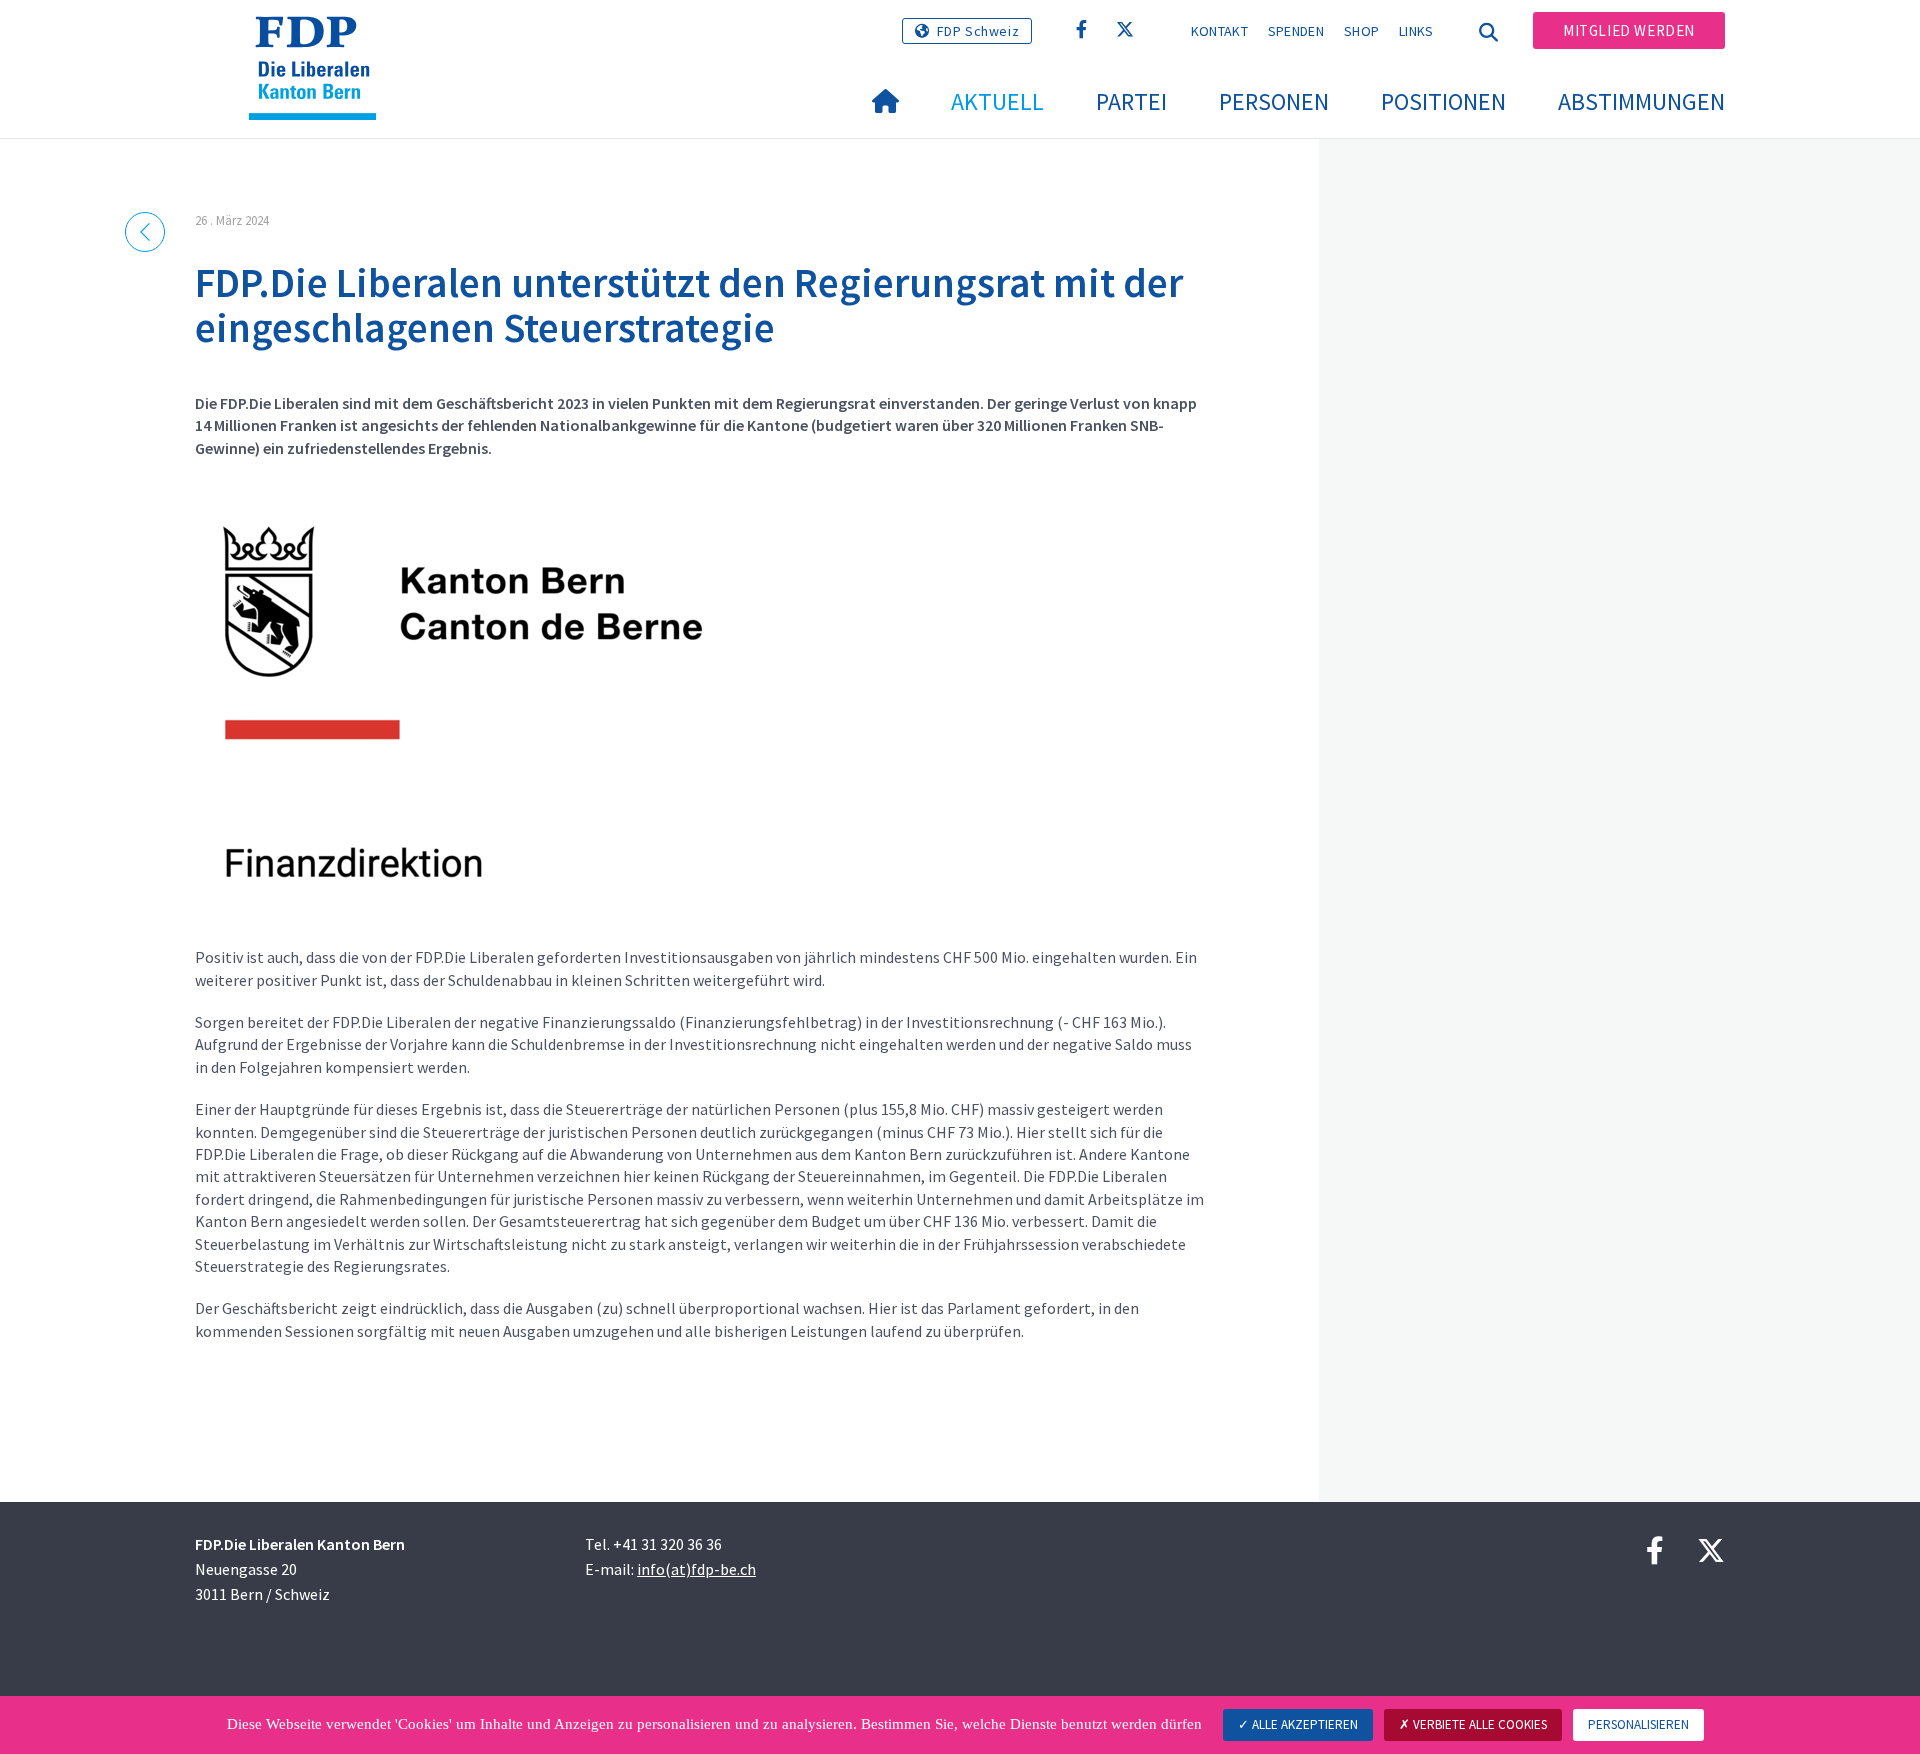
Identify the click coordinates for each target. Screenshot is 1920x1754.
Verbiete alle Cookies (1478, 1724)
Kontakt (1219, 31)
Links (1416, 31)
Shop (1361, 31)
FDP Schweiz (978, 31)
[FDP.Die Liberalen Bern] (320, 41)
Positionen (1443, 101)
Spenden (1296, 31)
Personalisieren (1638, 1724)
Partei (1131, 101)
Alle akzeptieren (1303, 1724)
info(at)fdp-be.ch (696, 1569)
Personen (1274, 101)
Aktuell (997, 101)
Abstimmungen (1641, 101)
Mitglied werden (1629, 30)
